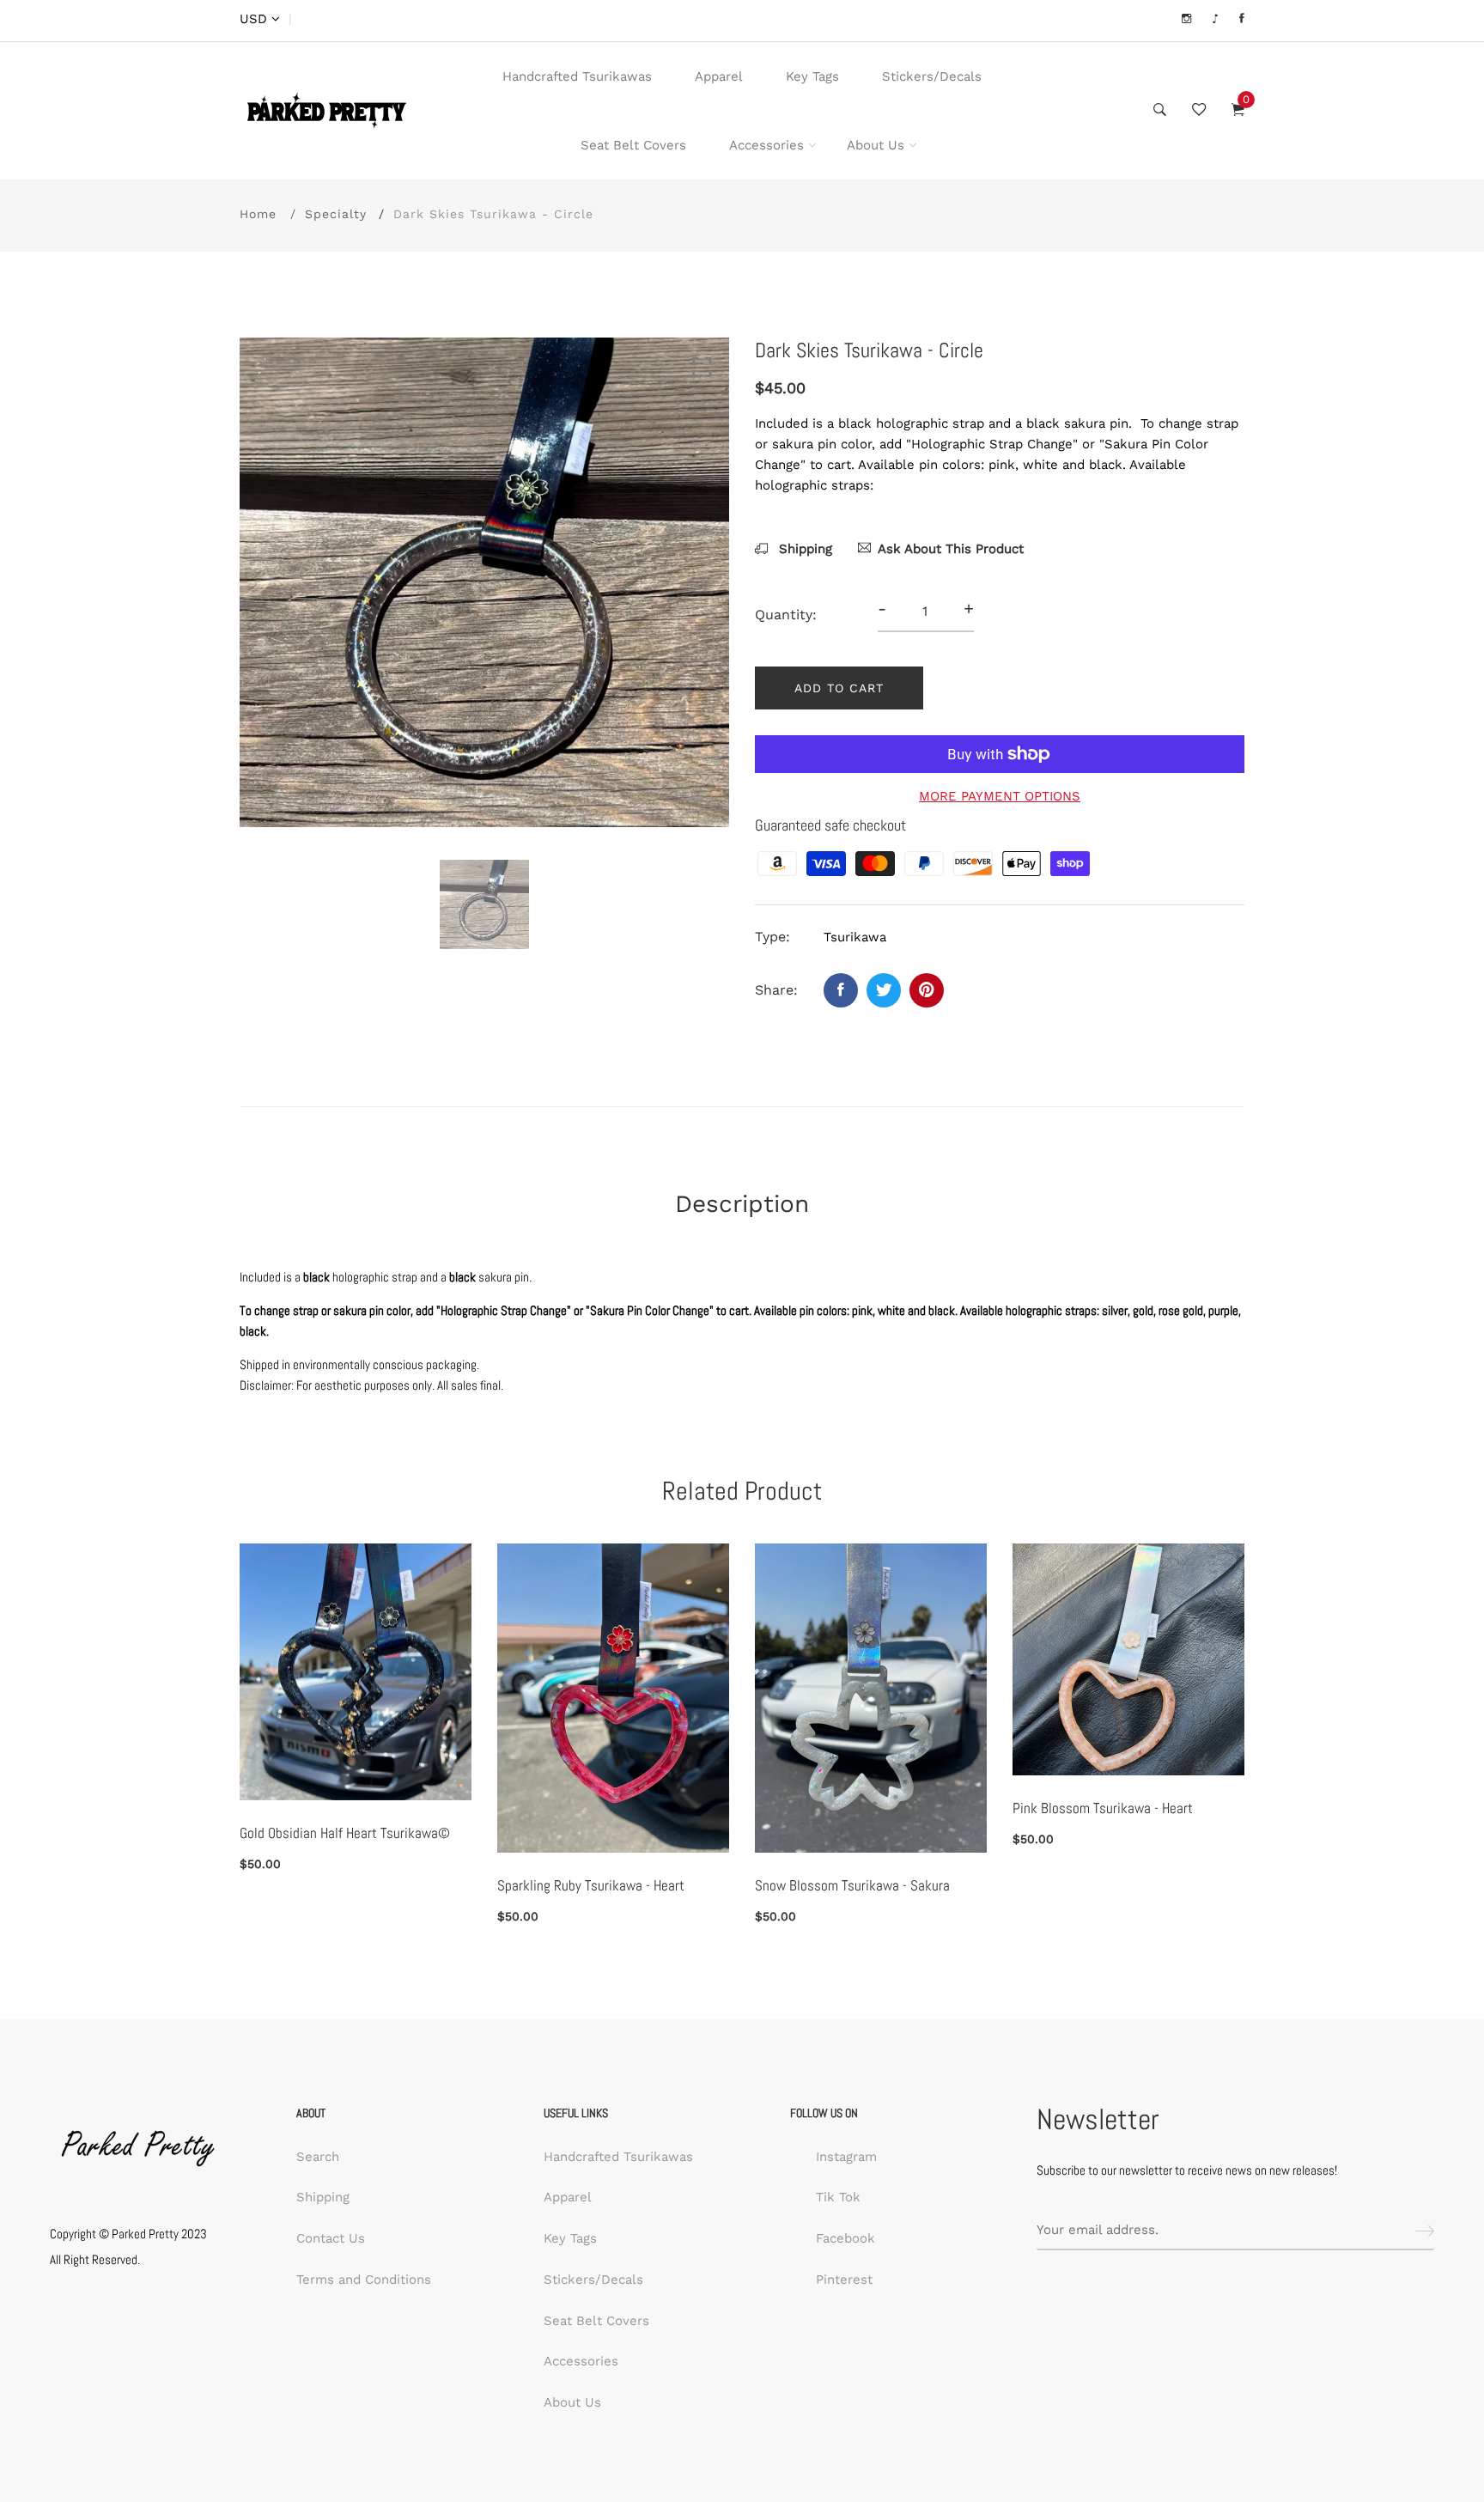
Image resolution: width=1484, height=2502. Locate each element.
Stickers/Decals (932, 76)
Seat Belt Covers (633, 145)
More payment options (1000, 796)
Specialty (336, 214)
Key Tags (812, 76)
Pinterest (844, 2280)
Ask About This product (951, 549)
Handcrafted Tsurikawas (577, 76)
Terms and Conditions (364, 2280)
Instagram (846, 2157)
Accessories (766, 145)
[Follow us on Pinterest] (927, 990)
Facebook (845, 2238)
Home (258, 214)
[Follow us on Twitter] (884, 990)
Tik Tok (838, 2197)
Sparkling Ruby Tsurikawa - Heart (591, 1885)
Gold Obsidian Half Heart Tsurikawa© (345, 1833)
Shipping (803, 549)
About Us (876, 145)
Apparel (719, 76)
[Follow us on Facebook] (841, 990)
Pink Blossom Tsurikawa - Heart (1103, 1808)
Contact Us (331, 2238)
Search (318, 2157)
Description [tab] (742, 1204)
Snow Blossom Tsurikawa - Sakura (852, 1885)
